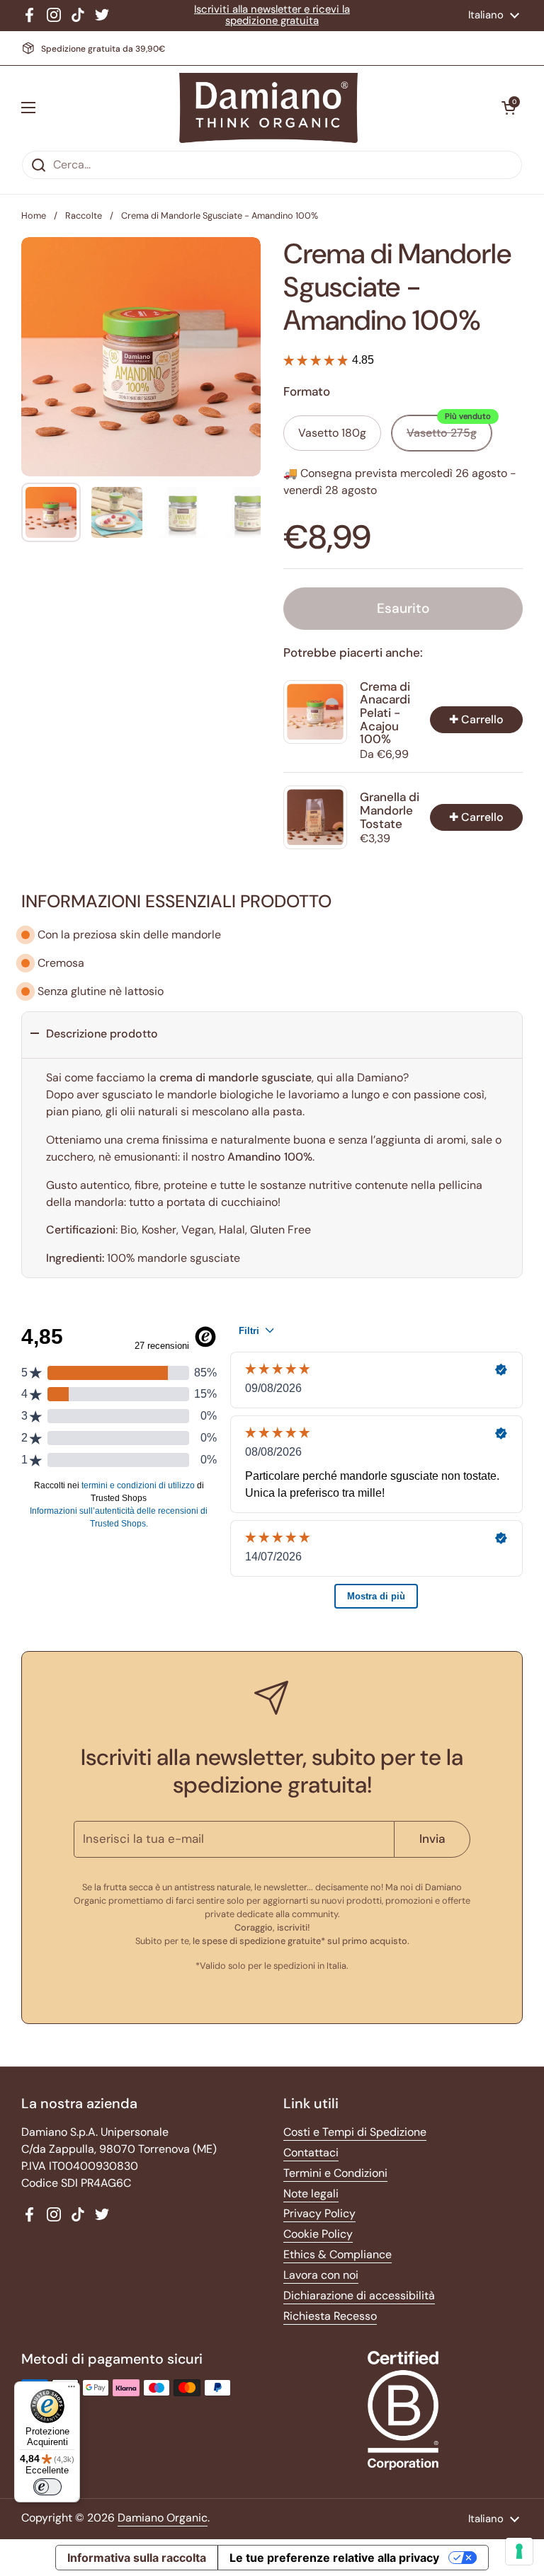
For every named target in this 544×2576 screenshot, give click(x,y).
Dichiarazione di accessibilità (359, 2295)
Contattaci (311, 2152)
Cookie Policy (318, 2234)
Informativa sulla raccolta (137, 2558)
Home (34, 215)
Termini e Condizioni (335, 2173)
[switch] (47, 2487)
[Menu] (72, 2390)
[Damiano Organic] (269, 108)
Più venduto (468, 416)
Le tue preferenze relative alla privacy (334, 2558)
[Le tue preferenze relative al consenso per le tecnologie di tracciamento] (519, 2551)
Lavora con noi (321, 2275)
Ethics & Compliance (338, 2254)
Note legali (311, 2193)
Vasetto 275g (449, 428)
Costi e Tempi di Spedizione (355, 2132)
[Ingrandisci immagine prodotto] (237, 261)
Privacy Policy (319, 2213)
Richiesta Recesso (330, 2316)
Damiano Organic (163, 2518)
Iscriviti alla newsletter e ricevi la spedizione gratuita (272, 15)
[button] (509, 108)
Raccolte (84, 215)
